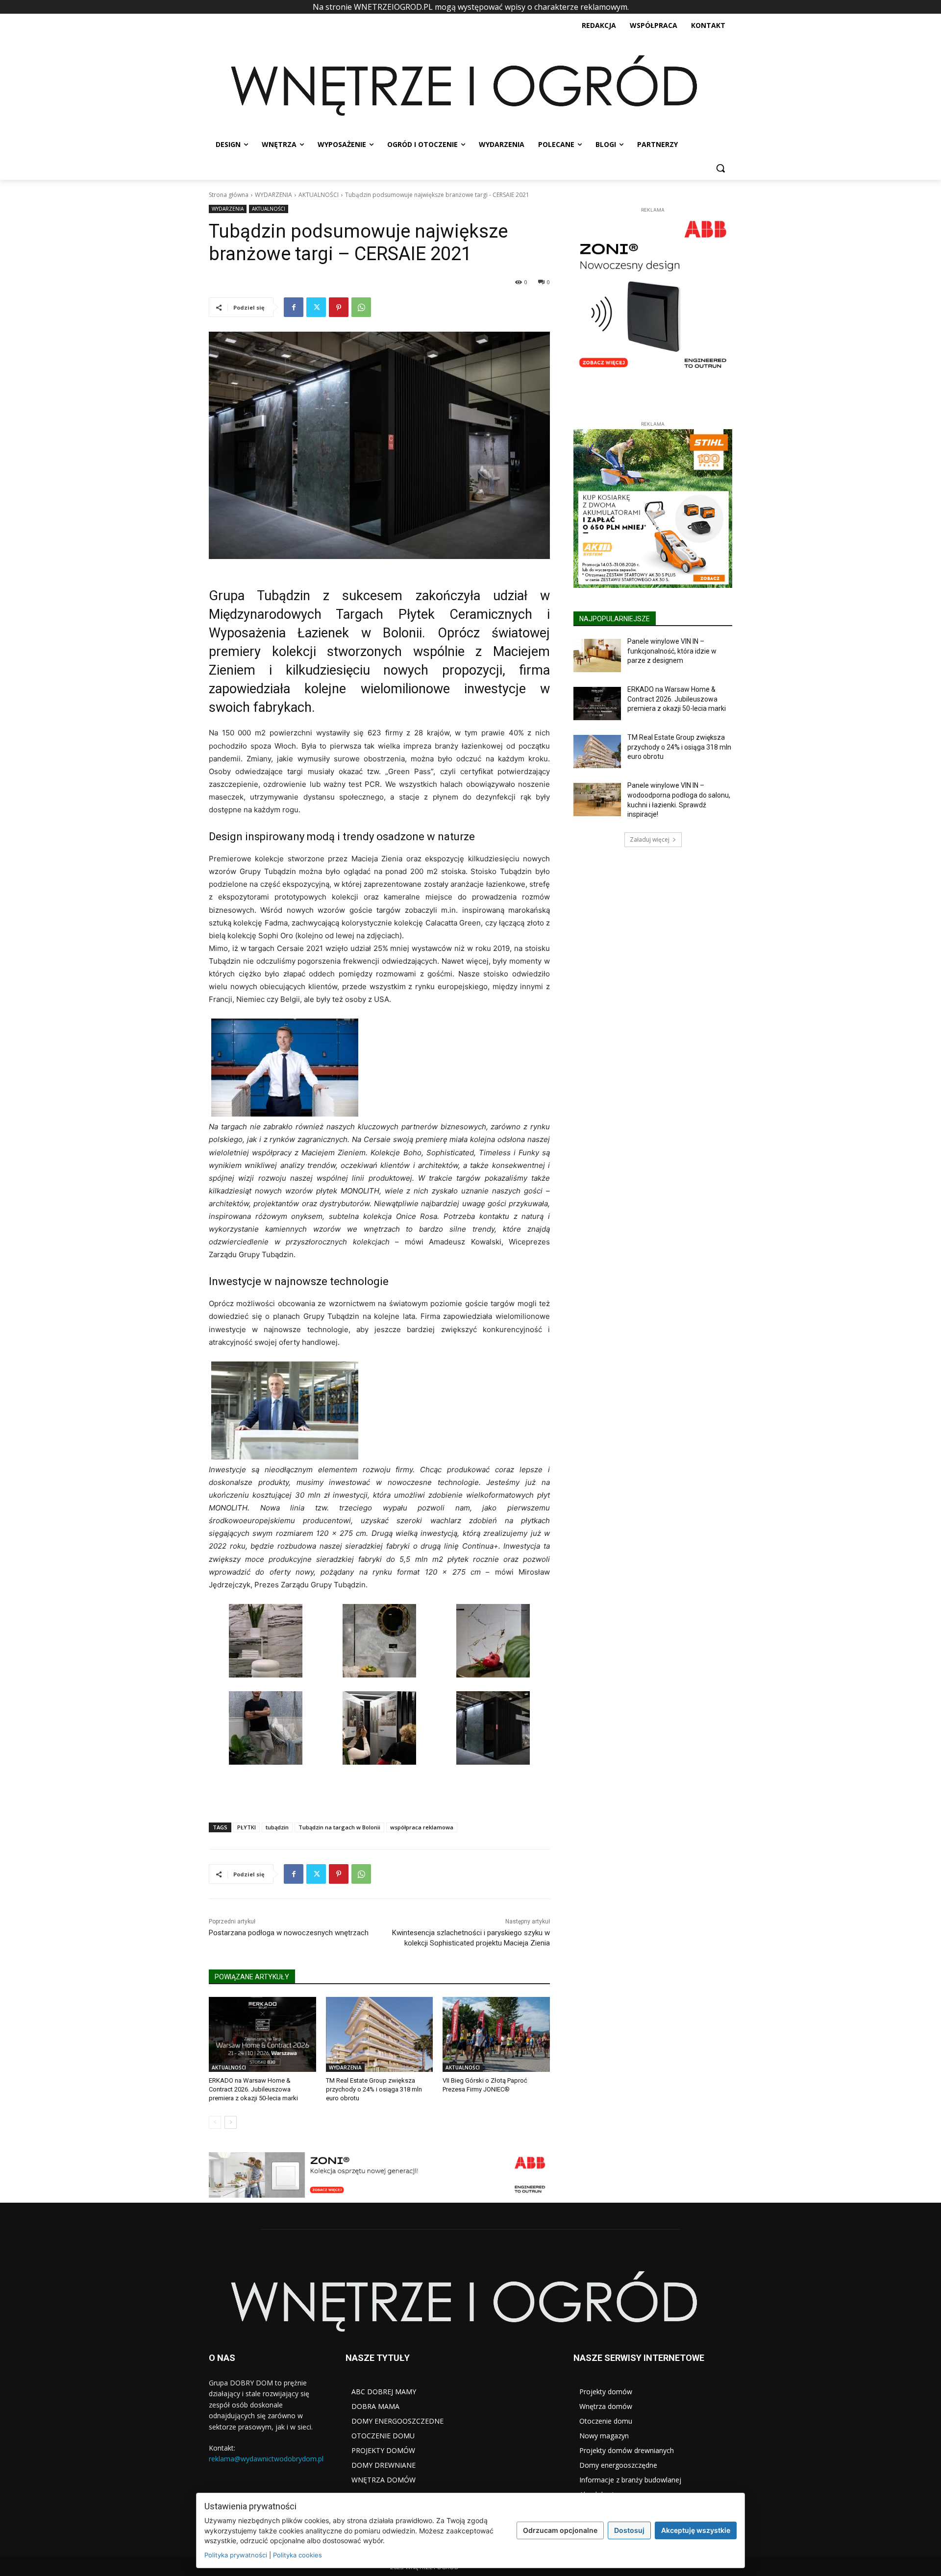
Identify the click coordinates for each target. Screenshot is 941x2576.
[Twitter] (316, 307)
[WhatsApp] (361, 307)
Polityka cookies (297, 2555)
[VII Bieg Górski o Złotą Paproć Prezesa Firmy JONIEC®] (496, 2034)
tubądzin (277, 1827)
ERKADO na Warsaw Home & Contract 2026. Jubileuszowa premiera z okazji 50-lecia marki (253, 2089)
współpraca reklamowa (422, 1827)
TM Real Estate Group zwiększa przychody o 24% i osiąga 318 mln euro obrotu (374, 2089)
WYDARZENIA (273, 195)
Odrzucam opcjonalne (560, 2530)
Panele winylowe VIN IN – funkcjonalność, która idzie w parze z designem (672, 651)
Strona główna (229, 195)
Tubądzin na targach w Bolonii (339, 1827)
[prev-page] (215, 2122)
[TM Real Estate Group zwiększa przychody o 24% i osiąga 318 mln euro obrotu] (380, 2034)
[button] (720, 168)
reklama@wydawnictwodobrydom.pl (266, 2459)
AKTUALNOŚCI (319, 195)
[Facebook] (294, 307)
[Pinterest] (339, 307)
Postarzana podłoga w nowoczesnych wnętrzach (289, 1933)
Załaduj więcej (650, 839)
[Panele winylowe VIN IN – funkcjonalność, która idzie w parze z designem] (597, 656)
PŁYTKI (247, 1827)
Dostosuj (629, 2530)
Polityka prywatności (236, 2555)
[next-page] (231, 2122)
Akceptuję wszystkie (696, 2530)
